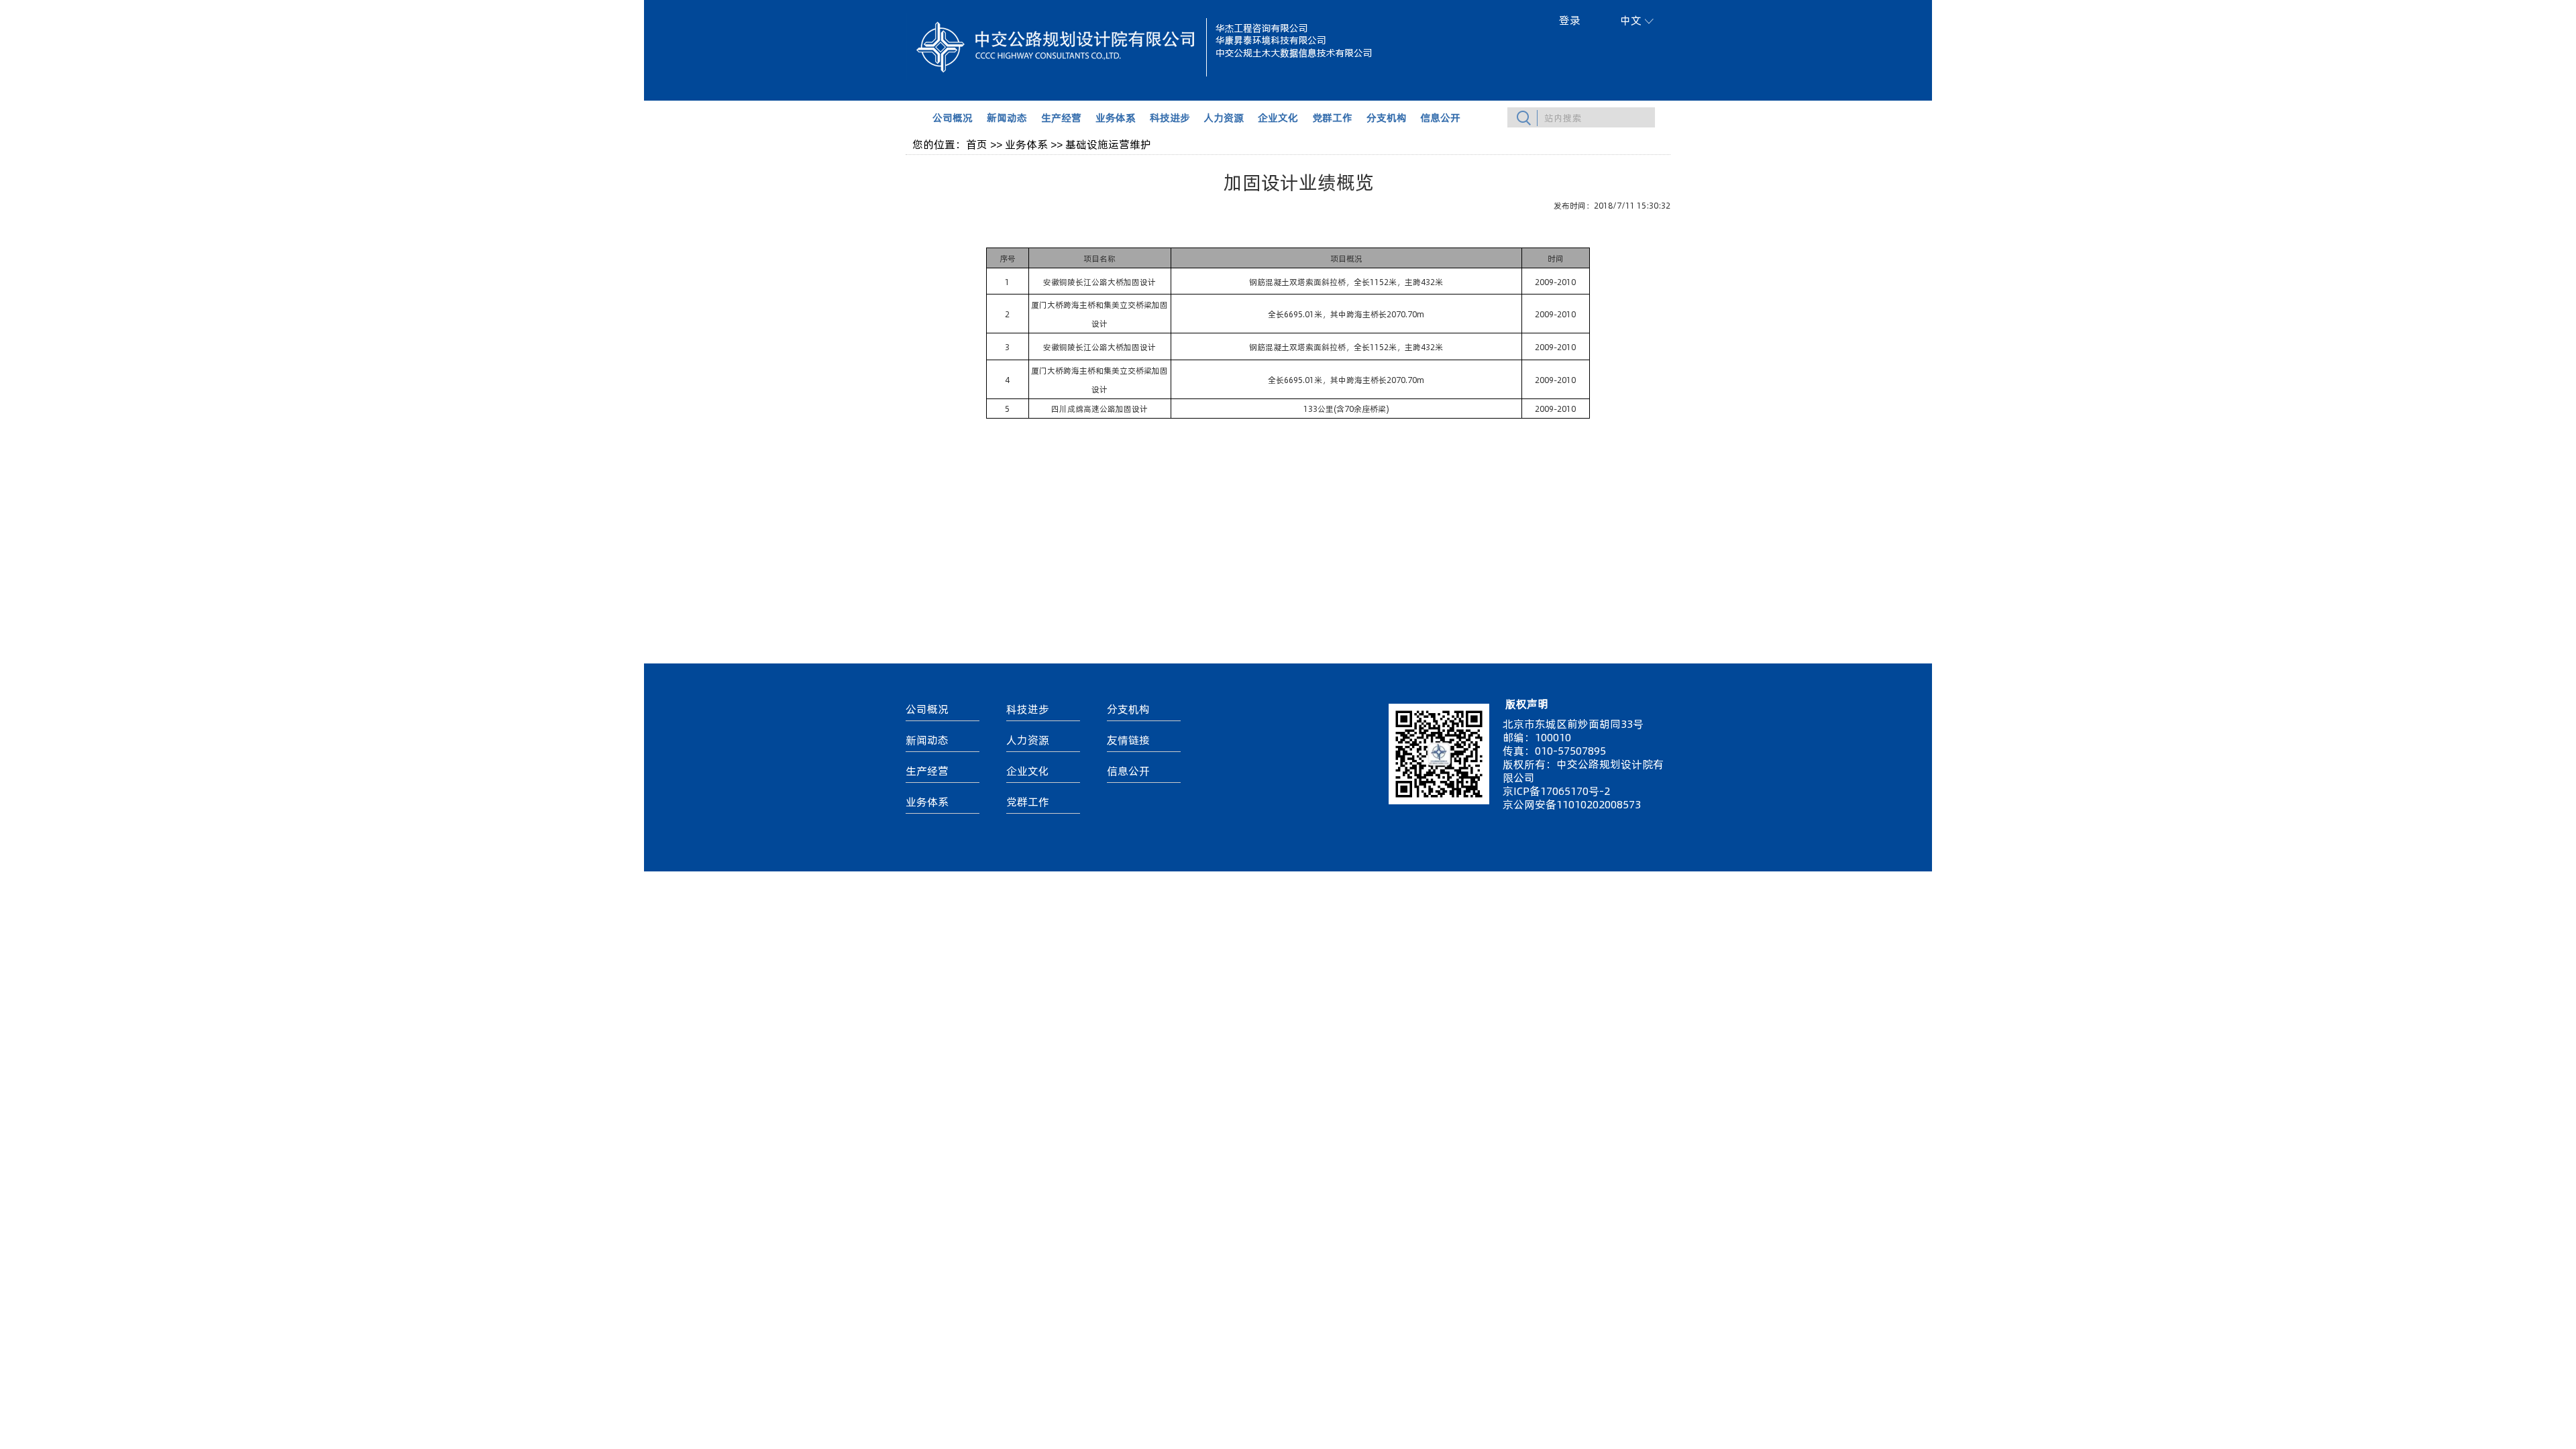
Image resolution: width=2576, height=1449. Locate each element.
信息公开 (1440, 117)
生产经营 (1061, 117)
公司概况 (953, 117)
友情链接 (1128, 740)
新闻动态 (1007, 117)
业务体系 (1116, 117)
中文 (1631, 20)
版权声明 (1527, 703)
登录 (1570, 20)
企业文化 (1278, 117)
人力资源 (1224, 117)
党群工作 (1332, 117)
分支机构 (1387, 117)
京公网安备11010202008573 (1572, 804)
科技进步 (1170, 117)
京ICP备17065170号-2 (1556, 791)
